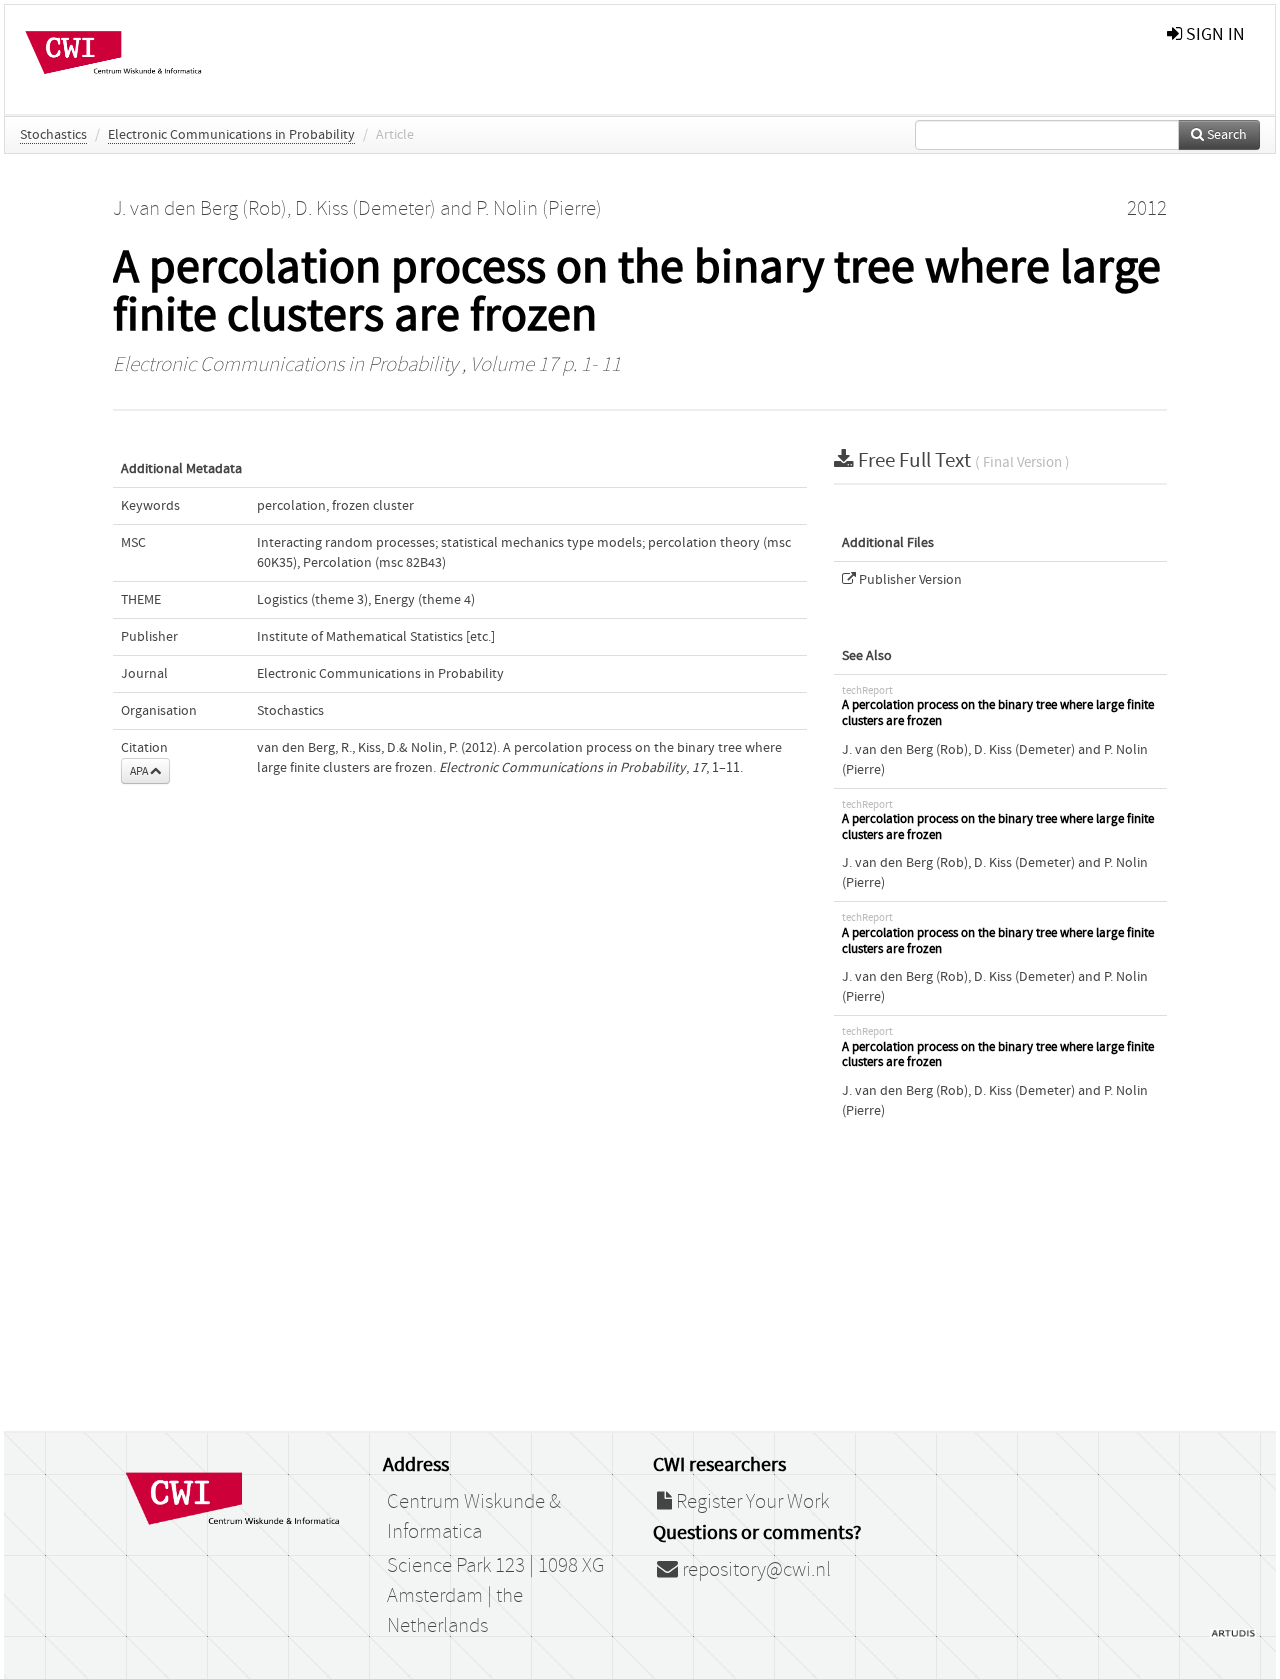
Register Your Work (750, 1502)
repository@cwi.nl (754, 1570)
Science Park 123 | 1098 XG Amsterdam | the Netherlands (495, 1596)
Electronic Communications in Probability (231, 135)
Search (1225, 135)
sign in (1213, 34)
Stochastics (53, 135)
